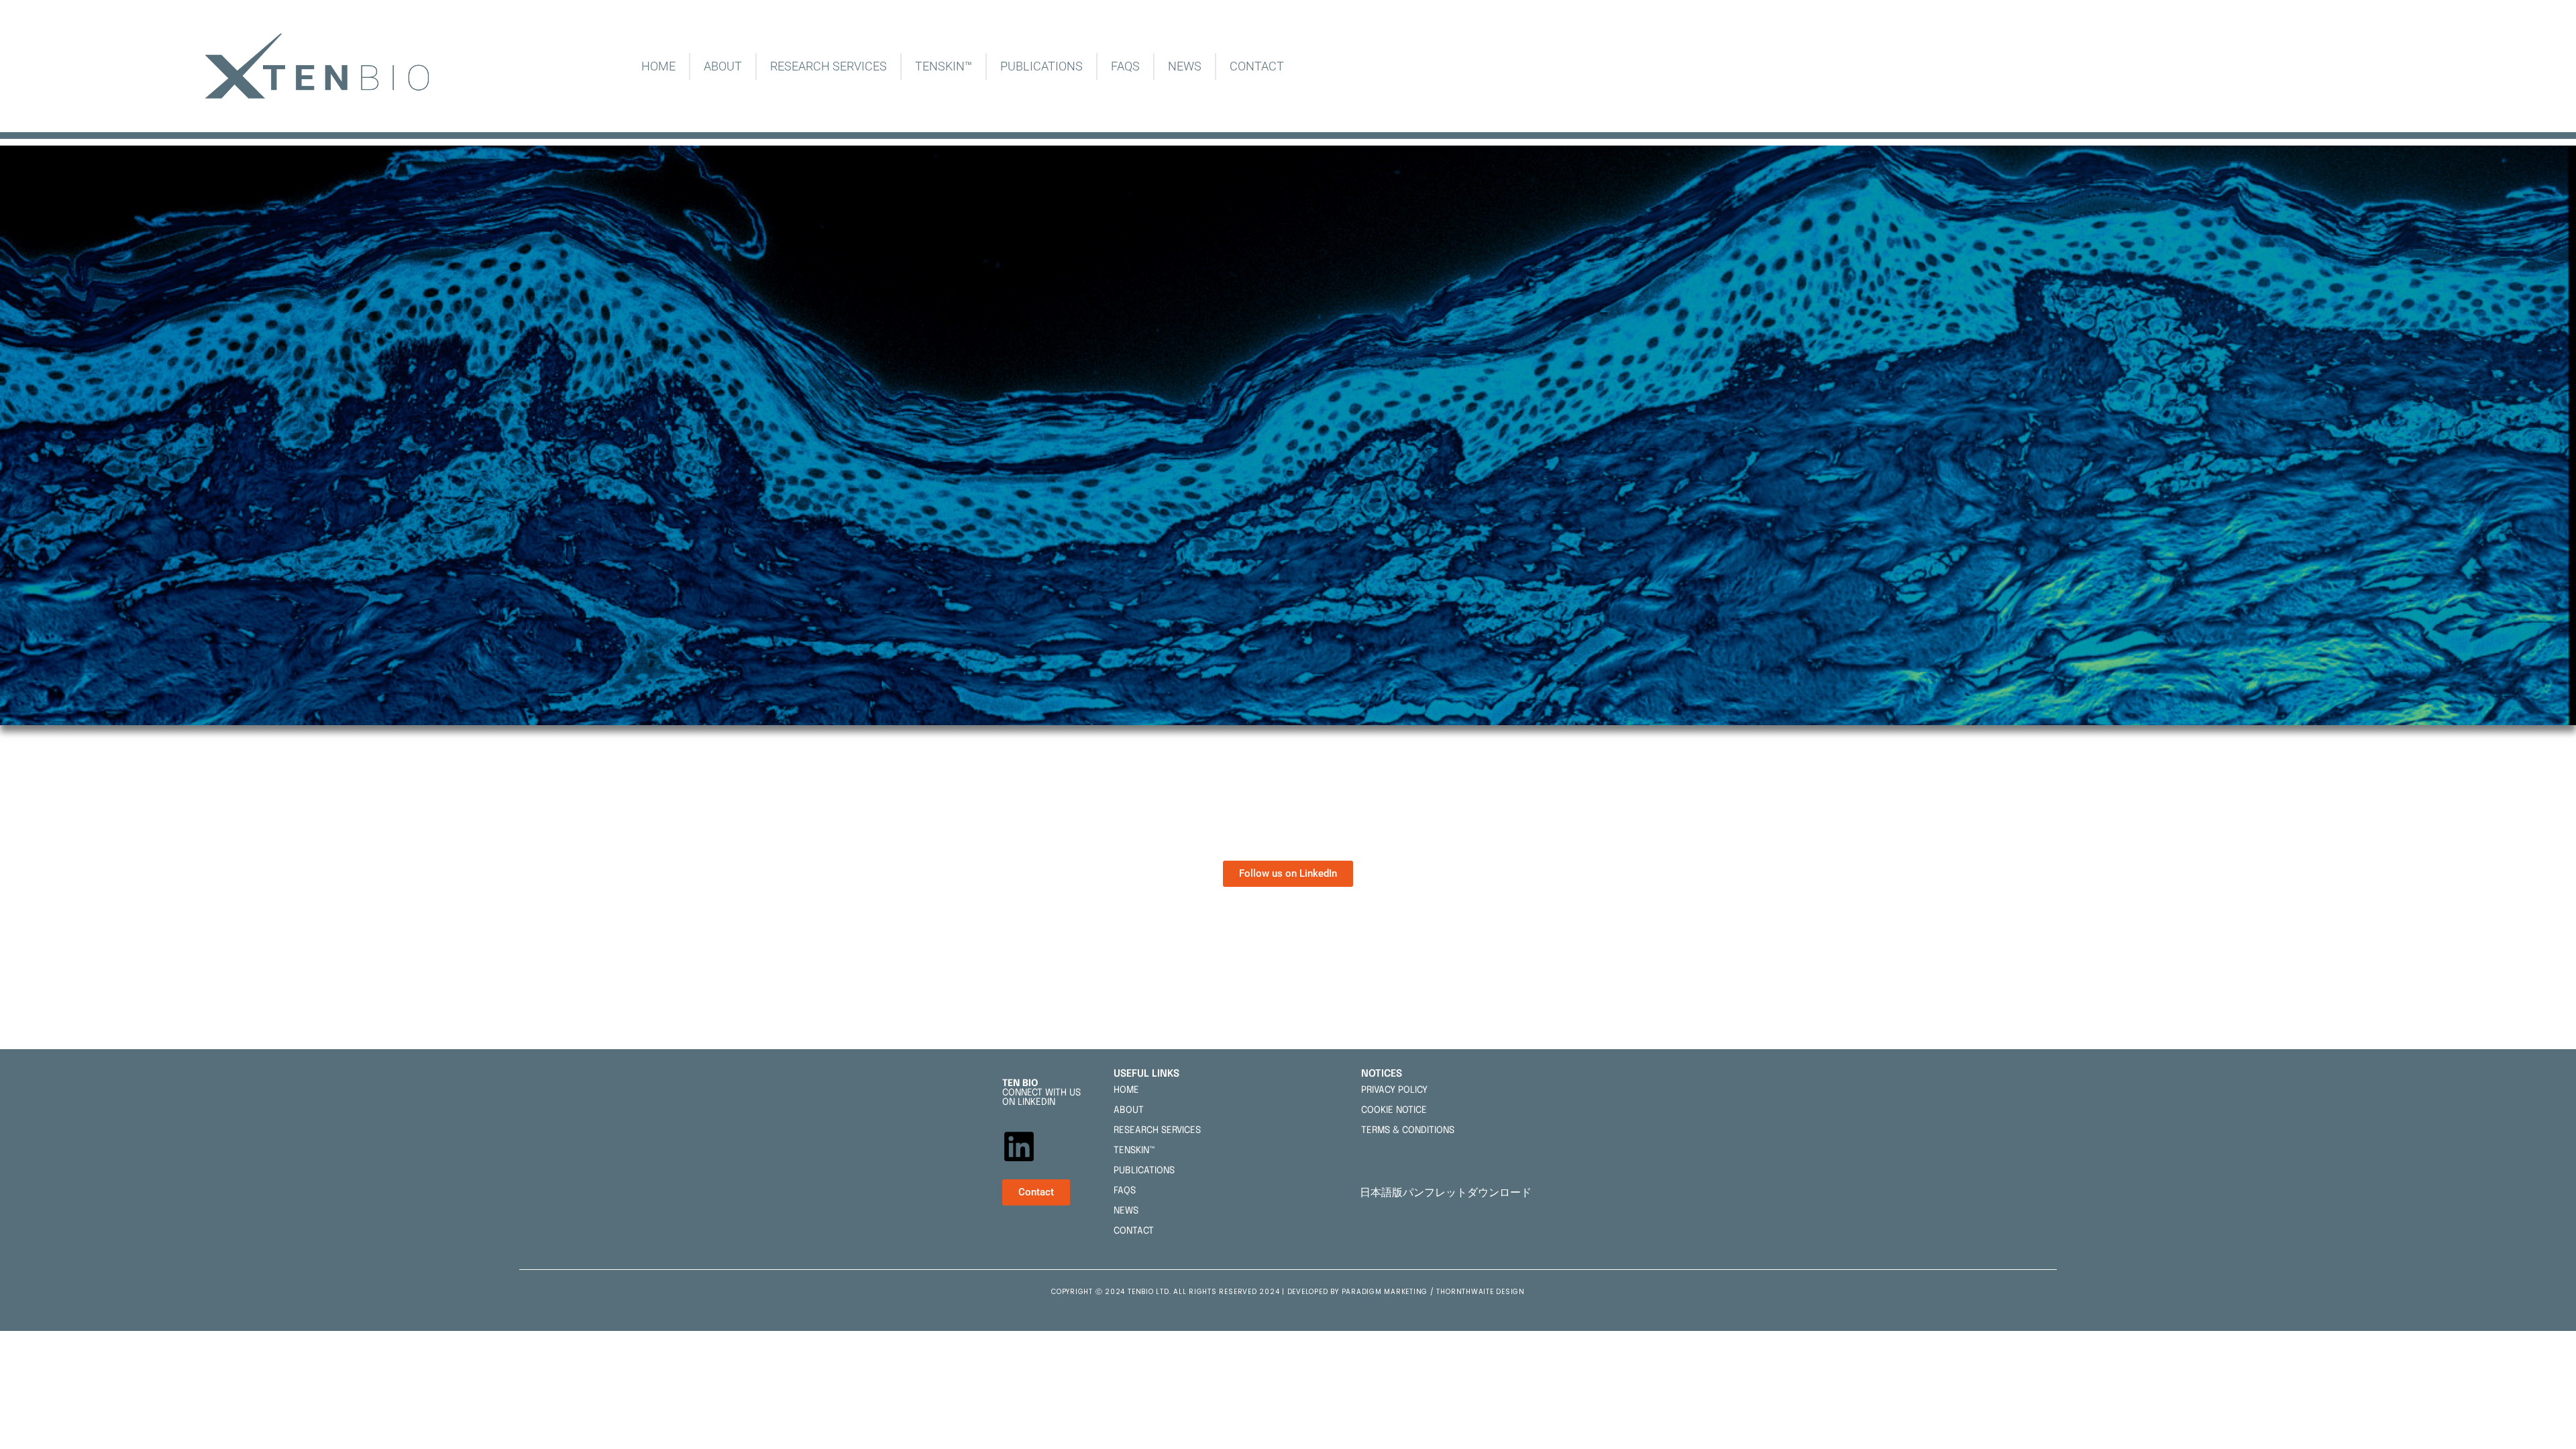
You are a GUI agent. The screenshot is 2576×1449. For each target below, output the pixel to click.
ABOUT (723, 66)
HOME (658, 66)
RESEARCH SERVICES (828, 66)
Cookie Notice (1394, 1110)
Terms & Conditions (1408, 1130)
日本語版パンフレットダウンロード (1448, 1192)
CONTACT (1257, 66)
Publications (1041, 66)
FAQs (1125, 66)
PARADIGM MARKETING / (1389, 1292)
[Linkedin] (1019, 1146)
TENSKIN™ (944, 66)
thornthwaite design (1480, 1292)
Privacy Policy (1394, 1090)
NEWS (1185, 66)
